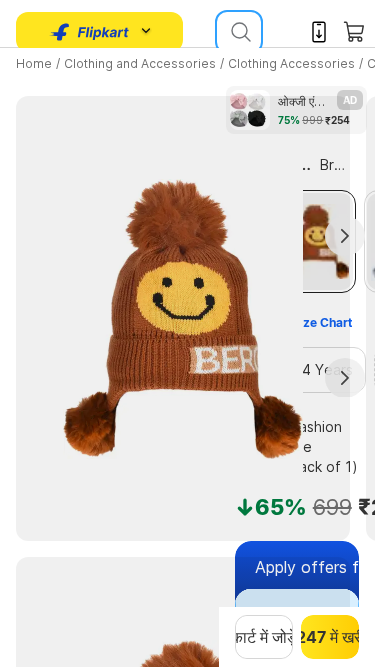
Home (34, 63)
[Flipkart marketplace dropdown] (90, 32)
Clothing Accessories (291, 63)
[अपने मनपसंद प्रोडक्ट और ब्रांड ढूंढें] (239, 32)
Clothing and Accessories (140, 63)
